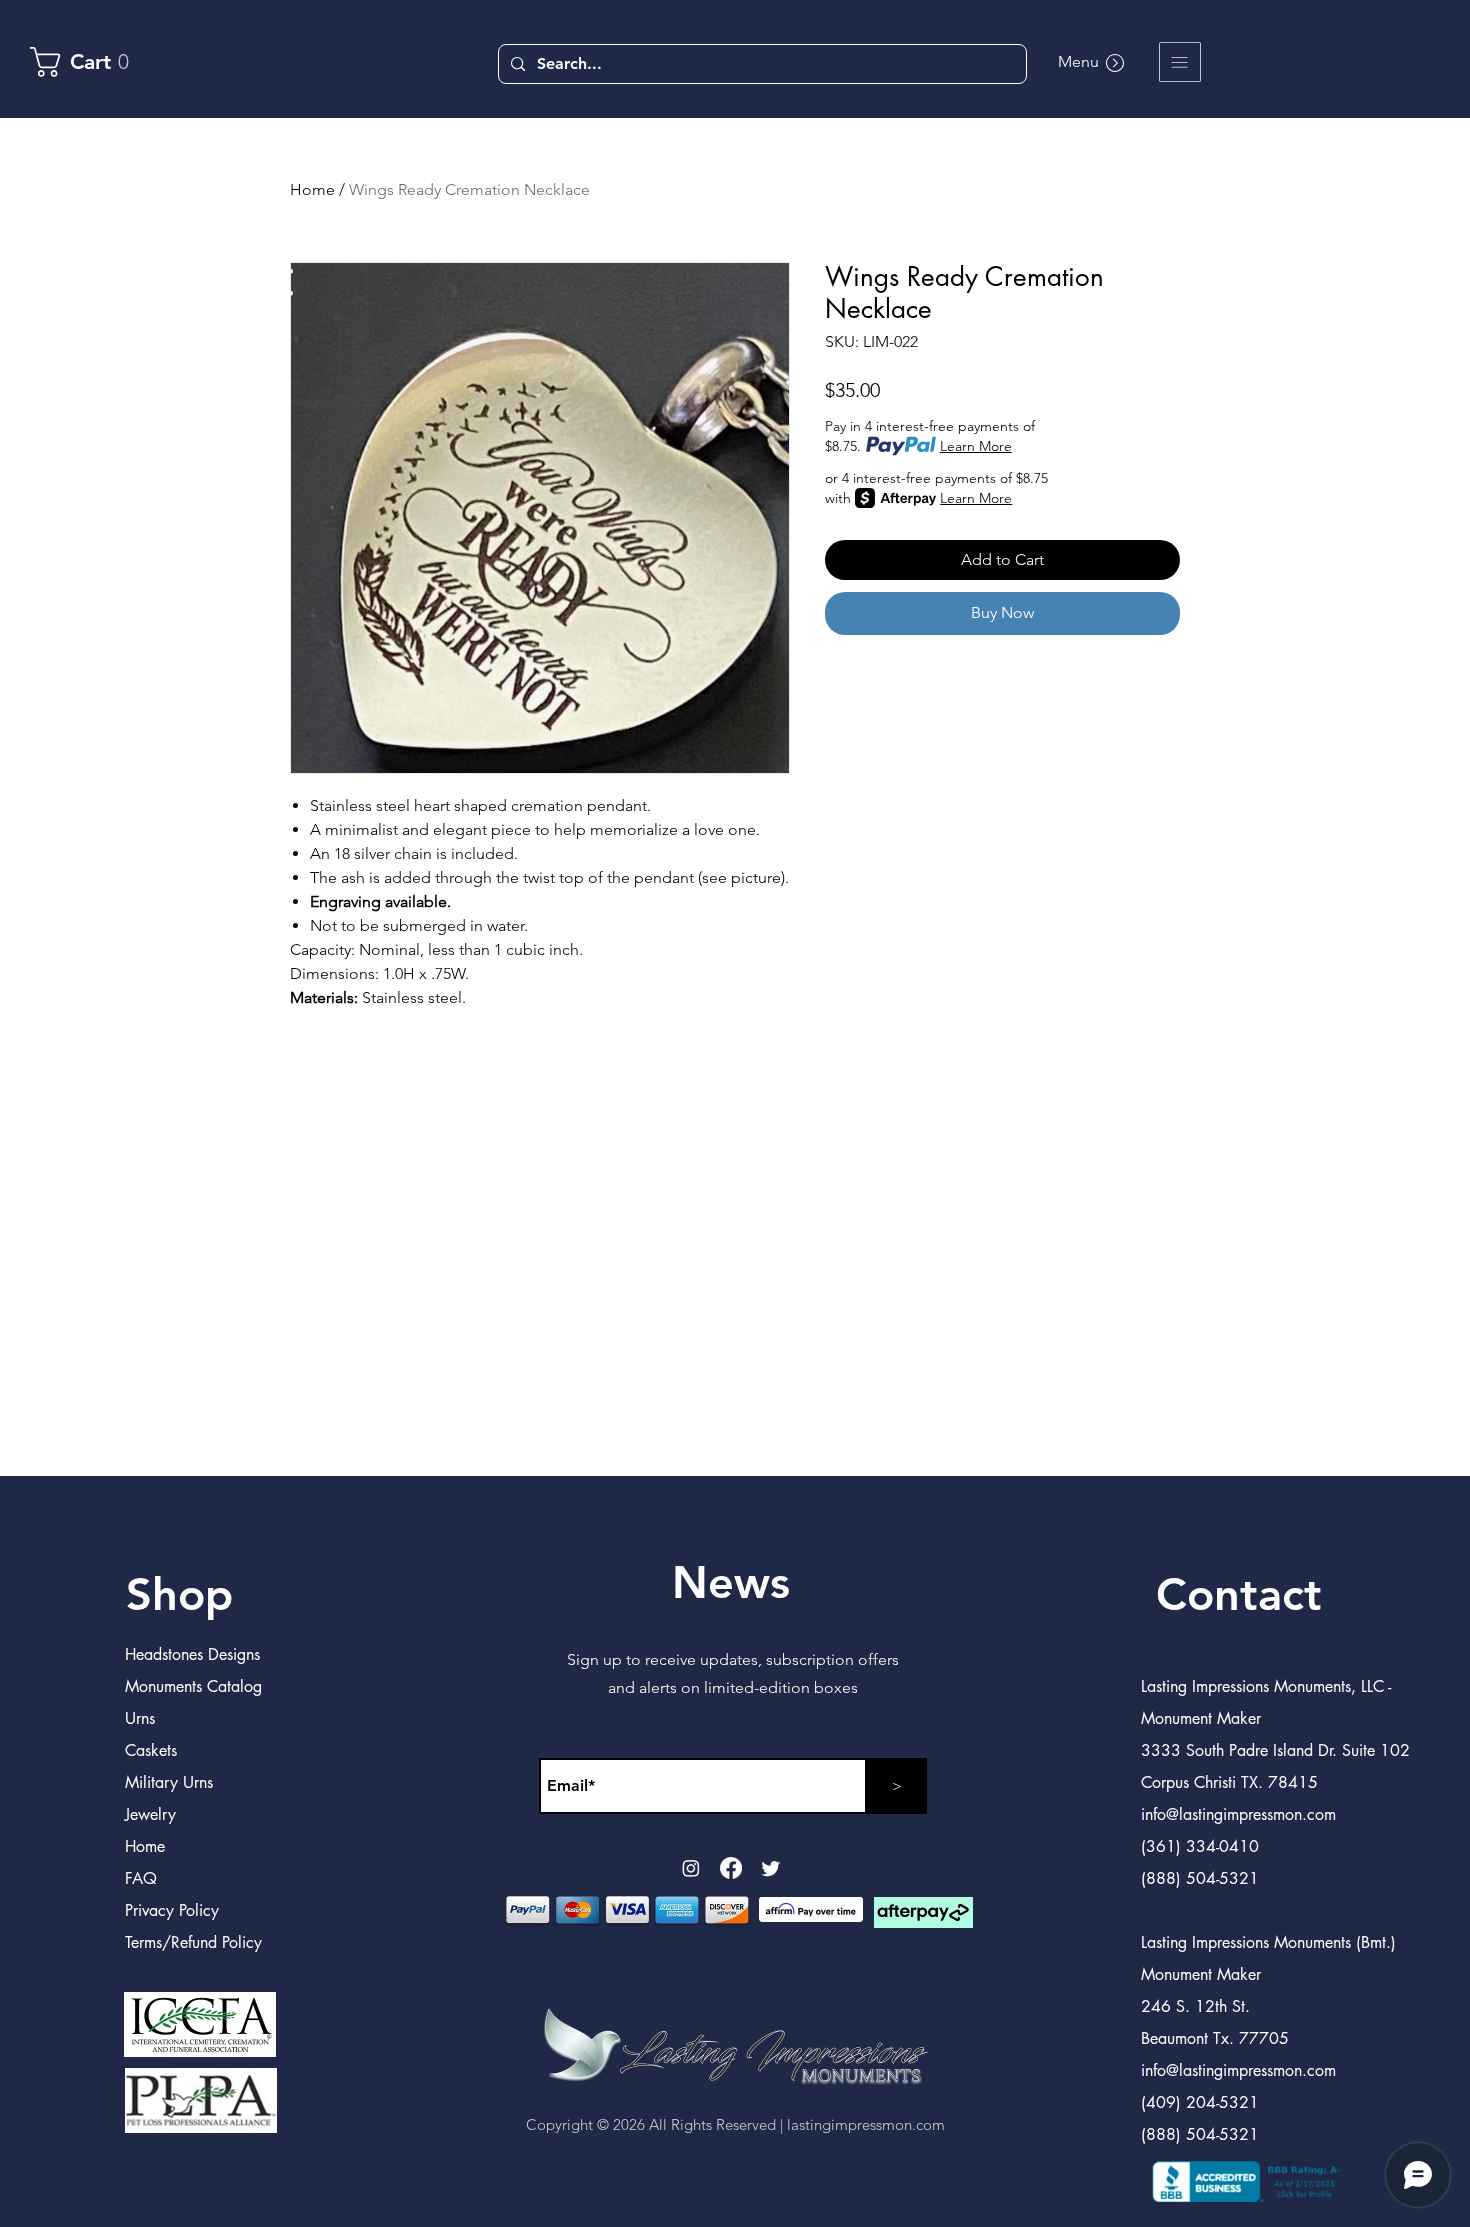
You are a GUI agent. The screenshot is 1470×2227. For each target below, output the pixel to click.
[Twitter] (771, 1868)
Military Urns (169, 1782)
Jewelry (150, 1814)
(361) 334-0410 (1200, 1846)
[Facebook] (731, 1868)
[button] (1180, 62)
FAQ (141, 1878)
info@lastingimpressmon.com (1238, 2070)
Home (312, 189)
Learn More (976, 446)
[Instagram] (691, 1868)
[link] (89, 62)
